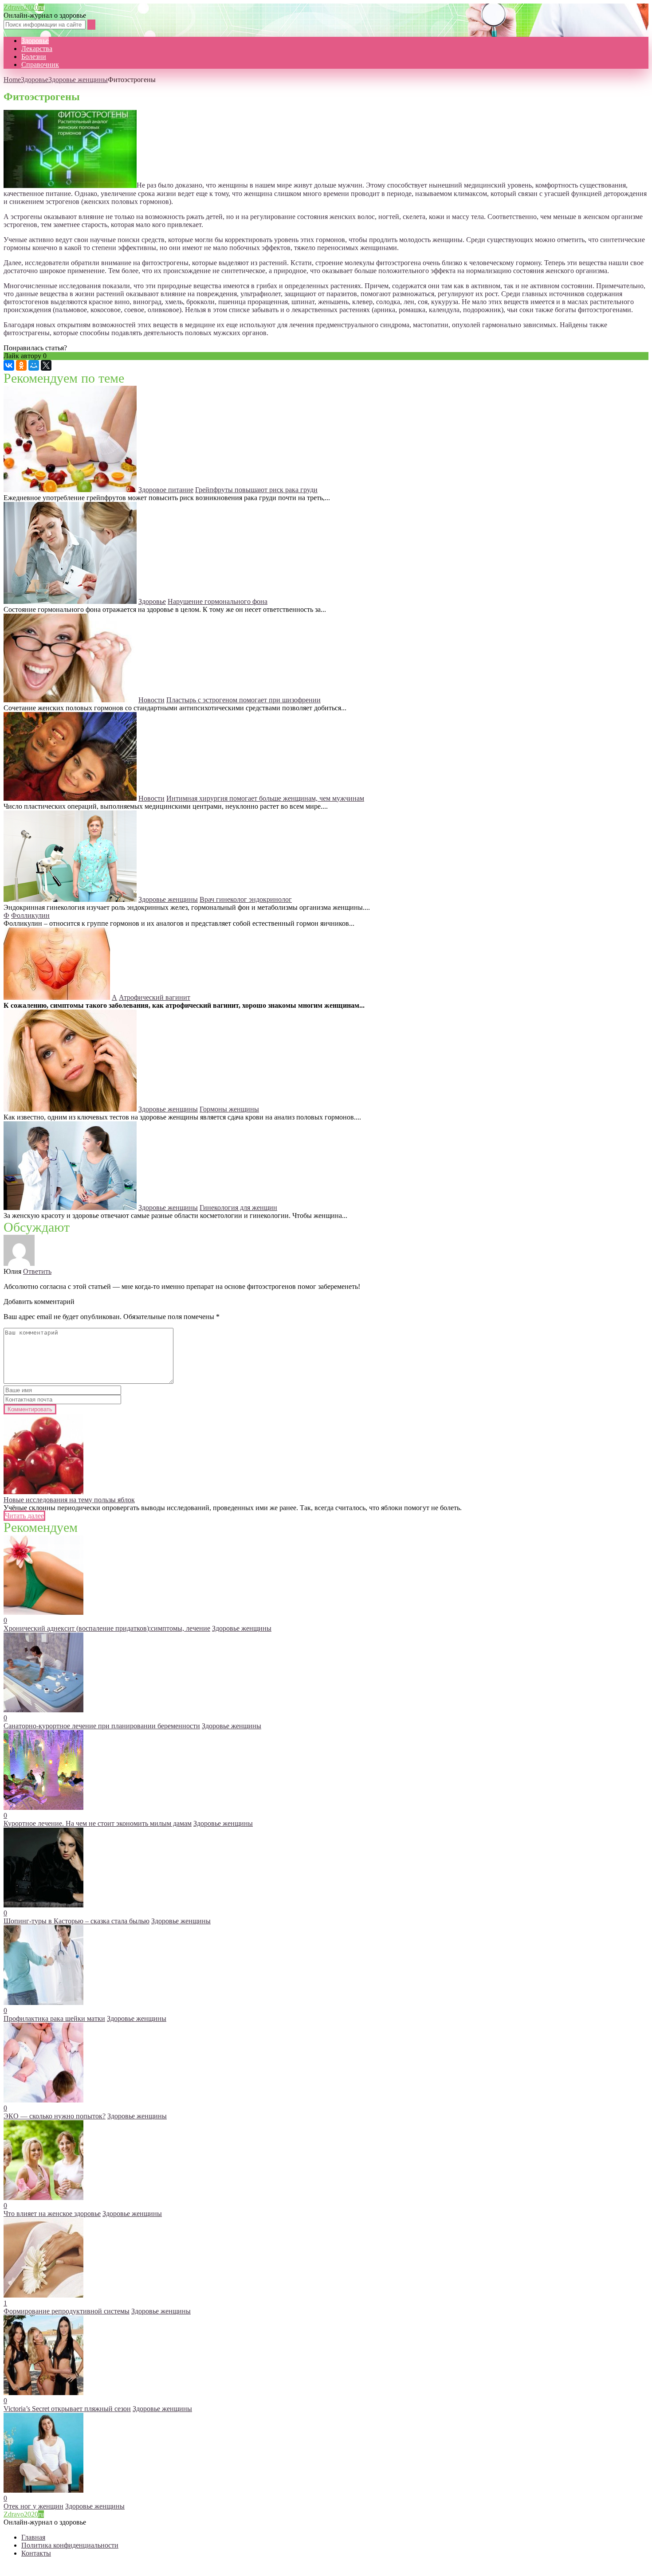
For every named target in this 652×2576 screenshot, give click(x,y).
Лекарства (37, 49)
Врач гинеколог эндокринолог (246, 899)
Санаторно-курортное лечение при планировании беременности (102, 1726)
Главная (33, 2537)
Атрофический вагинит (155, 997)
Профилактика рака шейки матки (54, 2018)
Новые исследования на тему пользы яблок (69, 1500)
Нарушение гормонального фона (218, 601)
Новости (151, 700)
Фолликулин (30, 915)
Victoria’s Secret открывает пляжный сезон (67, 2409)
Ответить (37, 1271)
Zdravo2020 (24, 7)
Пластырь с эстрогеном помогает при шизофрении (244, 700)
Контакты (36, 2553)
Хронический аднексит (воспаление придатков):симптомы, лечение (107, 1628)
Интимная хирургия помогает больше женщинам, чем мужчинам (265, 798)
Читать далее (24, 1516)
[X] (46, 365)
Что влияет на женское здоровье (52, 2214)
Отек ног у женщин (33, 2506)
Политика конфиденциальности (70, 2545)
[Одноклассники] (21, 365)
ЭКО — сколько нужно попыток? (55, 2116)
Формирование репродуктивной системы (67, 2311)
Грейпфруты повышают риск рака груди (256, 490)
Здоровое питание (166, 490)
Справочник (40, 65)
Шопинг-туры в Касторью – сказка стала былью (77, 1921)
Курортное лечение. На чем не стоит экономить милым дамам (98, 1823)
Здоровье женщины (78, 80)
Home (12, 80)
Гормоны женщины (229, 1109)
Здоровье (35, 41)
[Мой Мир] (34, 365)
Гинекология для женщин (238, 1208)
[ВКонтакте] (9, 365)
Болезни (34, 57)
